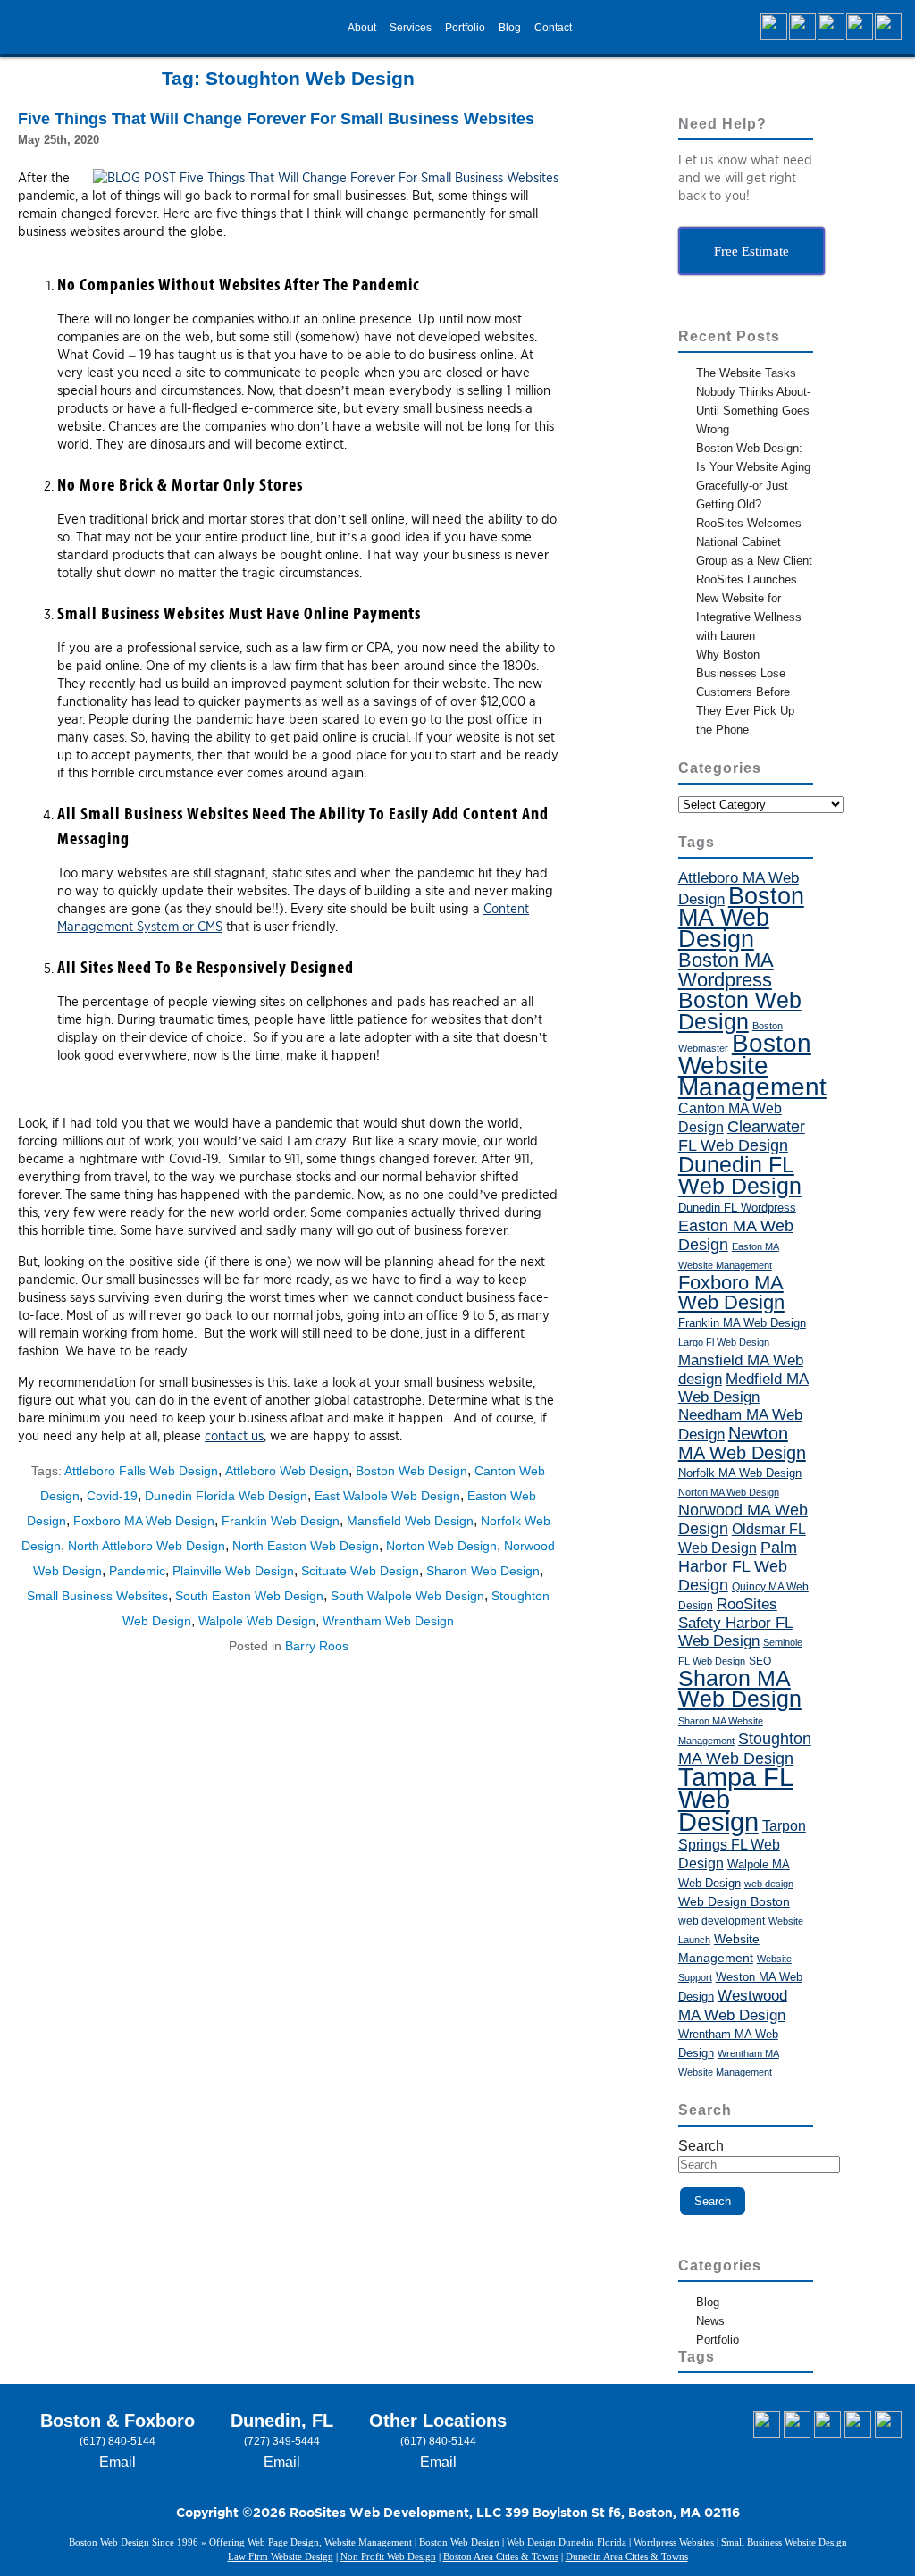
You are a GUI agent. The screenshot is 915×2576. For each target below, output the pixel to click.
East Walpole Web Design (387, 1496)
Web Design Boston (734, 1902)
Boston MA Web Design (741, 918)
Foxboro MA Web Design (144, 1521)
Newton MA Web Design (742, 1443)
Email (118, 2462)
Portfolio (465, 28)
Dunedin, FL (282, 2421)
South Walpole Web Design (407, 1596)
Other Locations (438, 2421)
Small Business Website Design (784, 2542)
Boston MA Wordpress (726, 970)
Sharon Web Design (483, 1571)
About (362, 28)
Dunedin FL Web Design (740, 1175)
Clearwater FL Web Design (742, 1136)
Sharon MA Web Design (740, 1689)
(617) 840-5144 (118, 2441)
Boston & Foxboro (118, 2421)
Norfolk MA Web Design (740, 1473)
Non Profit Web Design (388, 2556)
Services (411, 28)
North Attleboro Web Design (147, 1546)
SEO (760, 1661)
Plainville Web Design (233, 1571)
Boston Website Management (752, 1065)
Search (701, 2146)
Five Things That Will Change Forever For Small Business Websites (276, 119)
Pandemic (137, 1571)
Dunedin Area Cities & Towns (627, 2556)
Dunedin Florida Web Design (226, 1496)
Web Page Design (283, 2542)
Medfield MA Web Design (743, 1388)
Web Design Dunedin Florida (567, 2542)
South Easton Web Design (249, 1596)
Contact (553, 28)
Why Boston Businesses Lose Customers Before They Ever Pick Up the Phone (745, 692)
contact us (234, 1436)
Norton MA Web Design (729, 1492)
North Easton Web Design (306, 1546)
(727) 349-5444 (282, 2441)
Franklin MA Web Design (742, 1323)
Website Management (368, 2542)
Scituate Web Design (360, 1571)
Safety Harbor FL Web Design (735, 1632)
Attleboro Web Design (287, 1471)
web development (722, 1921)
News (710, 2321)
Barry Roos (317, 1646)
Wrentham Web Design (388, 1621)
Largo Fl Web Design (724, 1342)
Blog (510, 28)
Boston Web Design (411, 1471)
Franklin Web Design (281, 1521)
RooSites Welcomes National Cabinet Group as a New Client (754, 542)
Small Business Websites (97, 1596)
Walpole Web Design (257, 1621)
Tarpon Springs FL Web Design (742, 1844)
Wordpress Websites (674, 2542)
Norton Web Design (441, 1546)
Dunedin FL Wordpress (737, 1208)
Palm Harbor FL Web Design (738, 1566)
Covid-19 (112, 1496)
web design (769, 1884)
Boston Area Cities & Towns (501, 2556)
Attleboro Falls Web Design (141, 1471)
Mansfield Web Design (410, 1521)
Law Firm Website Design (281, 2556)
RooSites (747, 1604)
